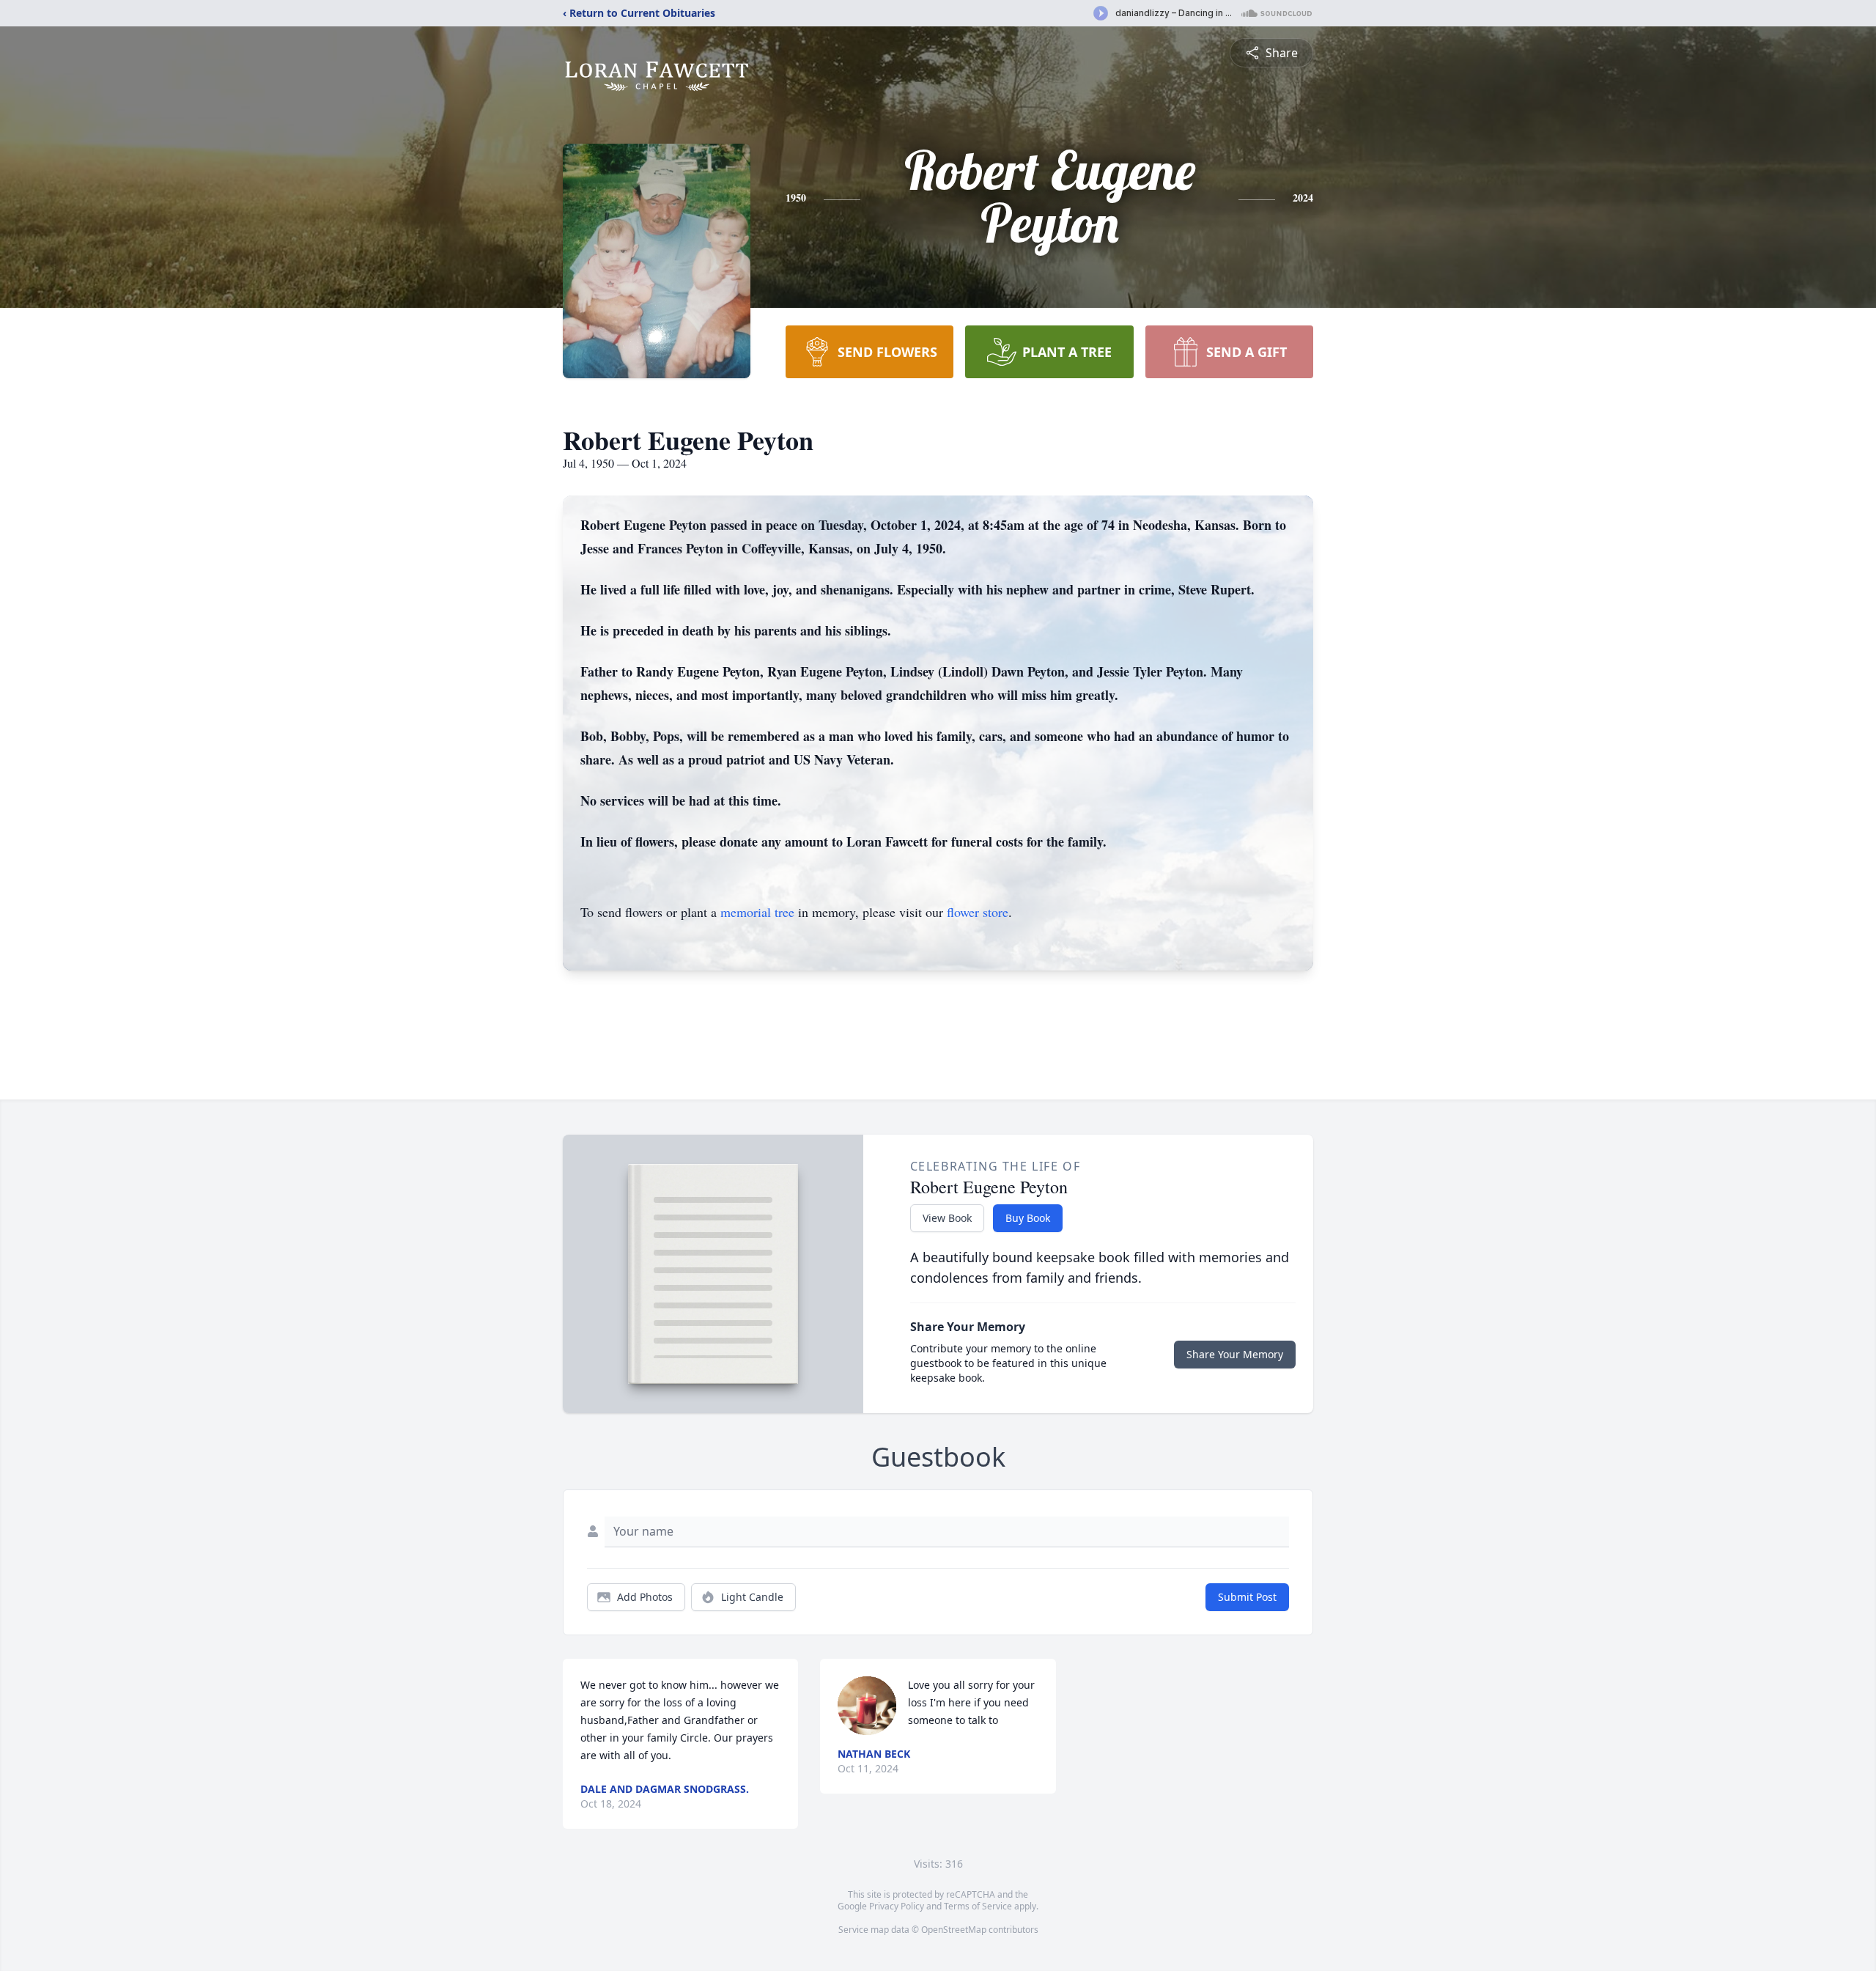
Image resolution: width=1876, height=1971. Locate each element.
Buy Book (1028, 1218)
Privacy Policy (897, 1906)
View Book (947, 1218)
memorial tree (757, 912)
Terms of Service (978, 1906)
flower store (978, 912)
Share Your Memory (1235, 1354)
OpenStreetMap (954, 1930)
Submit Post (1247, 1597)
